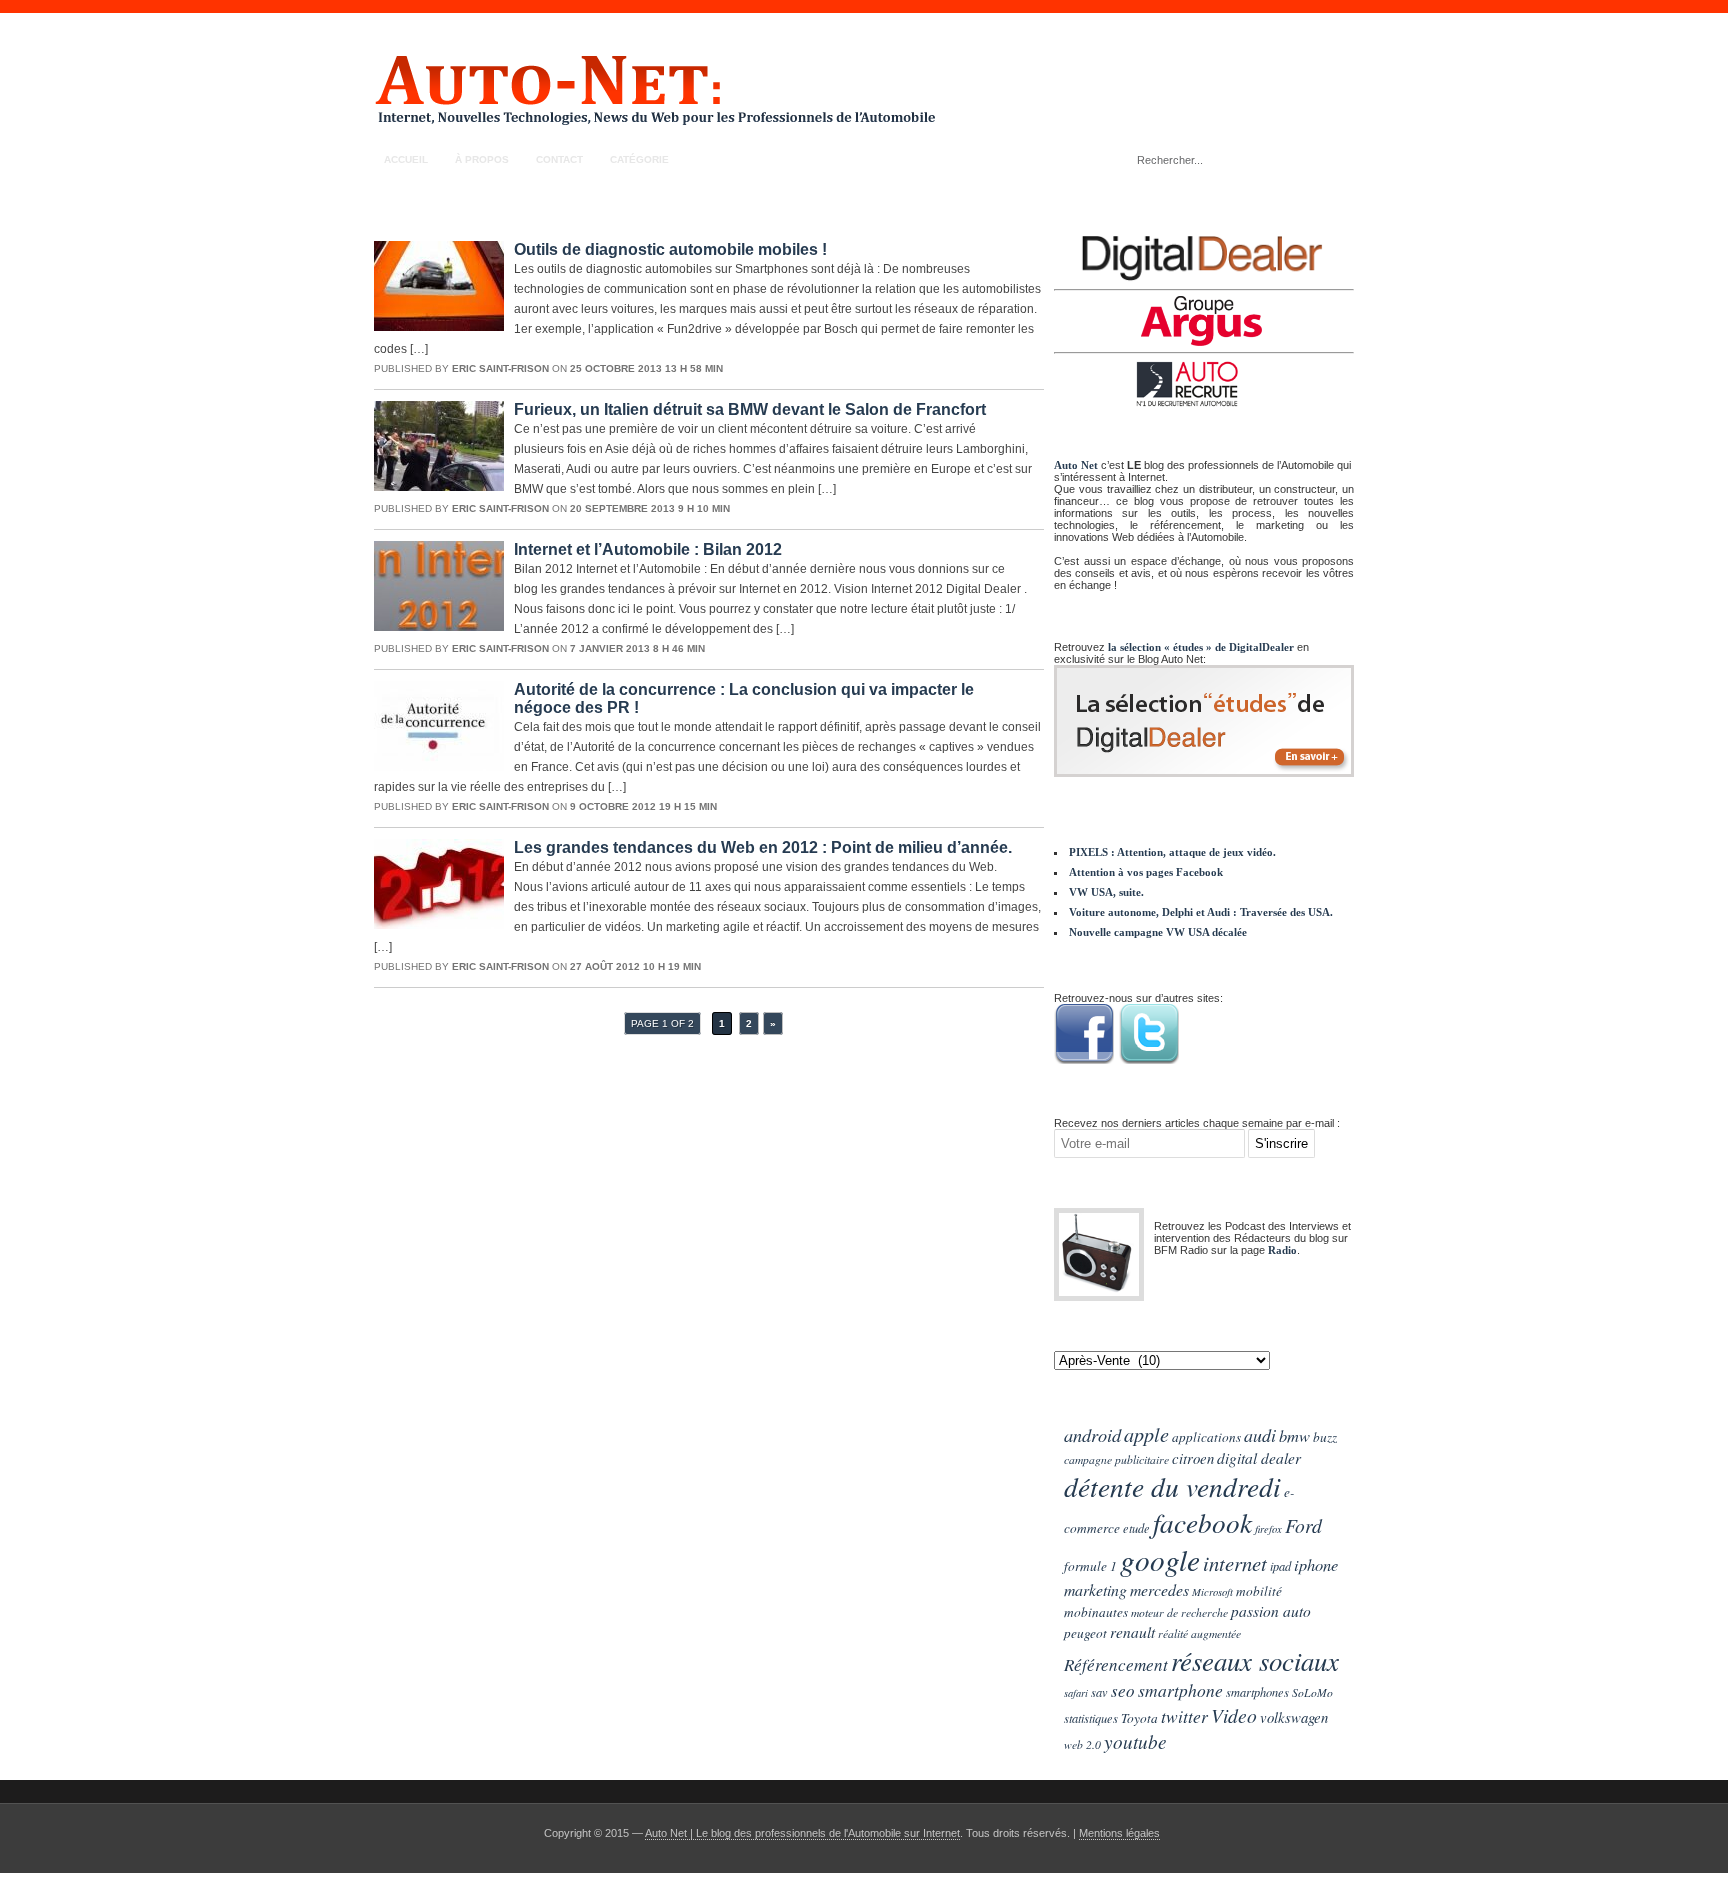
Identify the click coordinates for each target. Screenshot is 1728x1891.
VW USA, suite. (1106, 892)
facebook (1202, 1522)
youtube (1135, 1741)
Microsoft (1212, 1592)
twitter (1184, 1716)
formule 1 (1090, 1566)
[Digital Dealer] (1204, 258)
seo (1123, 1690)
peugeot (1085, 1633)
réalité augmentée (1199, 1633)
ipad (1280, 1566)
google (1160, 1559)
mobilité (1259, 1591)
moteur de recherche (1179, 1612)
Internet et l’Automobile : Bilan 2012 (648, 549)
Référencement (1116, 1664)
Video (1234, 1715)
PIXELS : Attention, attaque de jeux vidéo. (1172, 852)
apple (1146, 1433)
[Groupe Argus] (1204, 321)
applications (1206, 1437)
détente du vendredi (1172, 1486)
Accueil (406, 159)
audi (1260, 1435)
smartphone (1180, 1690)
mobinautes (1096, 1612)
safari (1076, 1693)
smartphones (1257, 1692)
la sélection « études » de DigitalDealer (1201, 647)
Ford (1303, 1525)
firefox (1268, 1529)
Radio (1282, 1250)
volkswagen (1294, 1717)
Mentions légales (1119, 1833)
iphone (1316, 1564)
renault (1132, 1631)
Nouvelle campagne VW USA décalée (1158, 932)
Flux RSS (1330, 159)
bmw (1294, 1435)
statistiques (1091, 1718)
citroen (1193, 1458)
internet (1235, 1563)
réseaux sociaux (1255, 1660)
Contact (559, 159)
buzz (1325, 1437)
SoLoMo (1312, 1692)
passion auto (1271, 1610)
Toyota (1139, 1718)
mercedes (1159, 1589)
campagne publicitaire (1116, 1459)
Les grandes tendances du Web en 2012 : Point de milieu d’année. (763, 847)
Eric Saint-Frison (500, 368)
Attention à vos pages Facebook (1146, 872)
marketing (1095, 1589)
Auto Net (1076, 465)
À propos (482, 159)
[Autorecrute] (1204, 384)
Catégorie (639, 159)
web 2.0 (1082, 1744)
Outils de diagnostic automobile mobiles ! (670, 249)
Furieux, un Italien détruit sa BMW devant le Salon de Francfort (750, 409)
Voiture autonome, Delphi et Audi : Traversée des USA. (1201, 912)
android (1092, 1434)
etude (1136, 1528)
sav (1099, 1692)
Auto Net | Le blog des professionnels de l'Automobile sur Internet (802, 1833)
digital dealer (1259, 1457)
